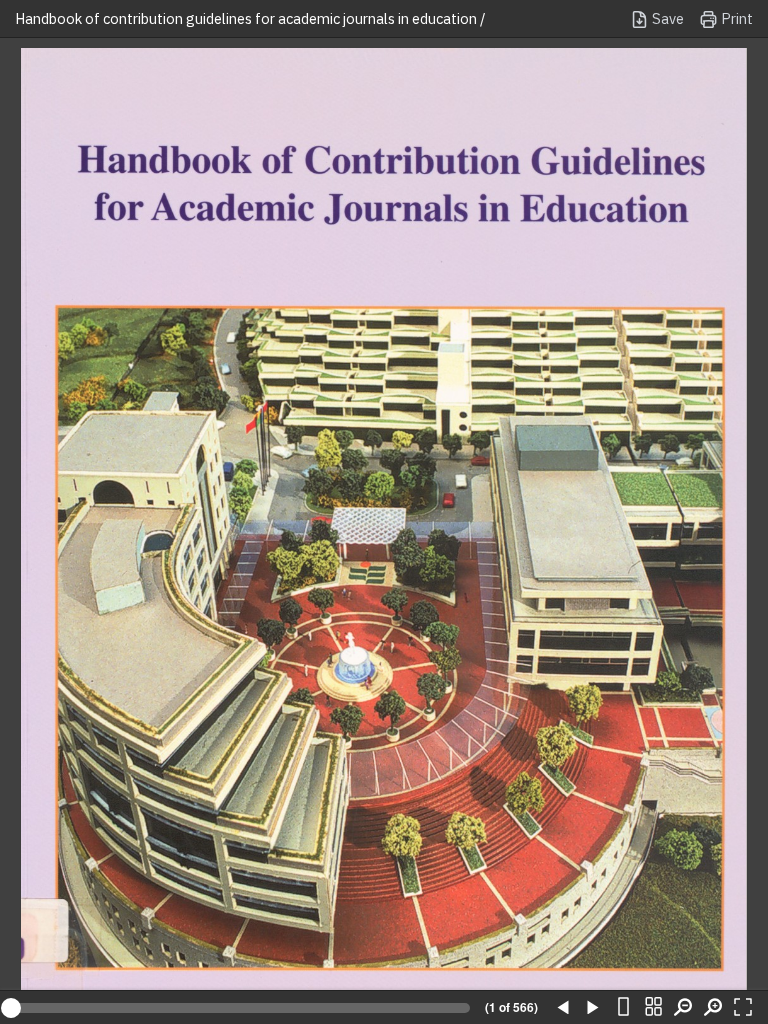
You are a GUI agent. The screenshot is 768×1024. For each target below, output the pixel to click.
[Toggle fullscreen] (743, 1008)
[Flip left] (563, 1008)
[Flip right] (593, 1008)
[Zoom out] (683, 1008)
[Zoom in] (713, 1008)
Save (666, 18)
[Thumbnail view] (653, 1008)
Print (735, 18)
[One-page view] (623, 1008)
